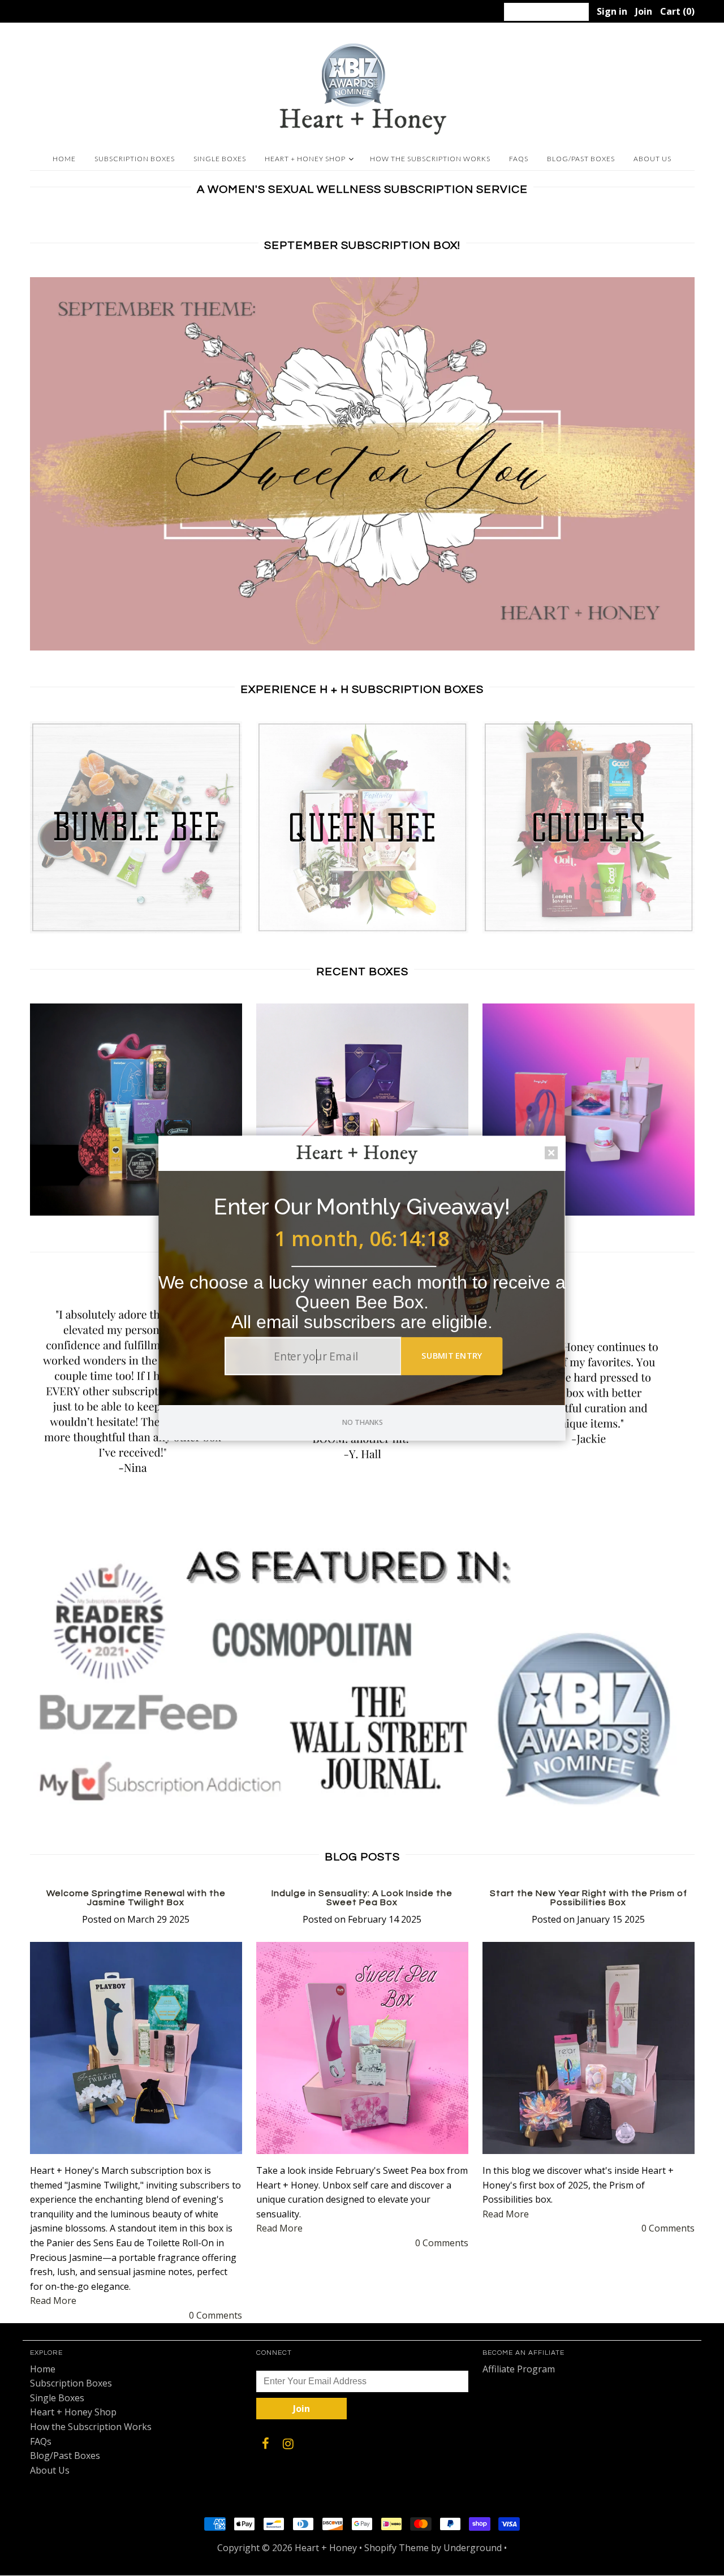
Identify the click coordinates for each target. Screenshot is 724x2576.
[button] (362, 1207)
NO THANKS (363, 1422)
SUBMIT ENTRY (452, 1355)
